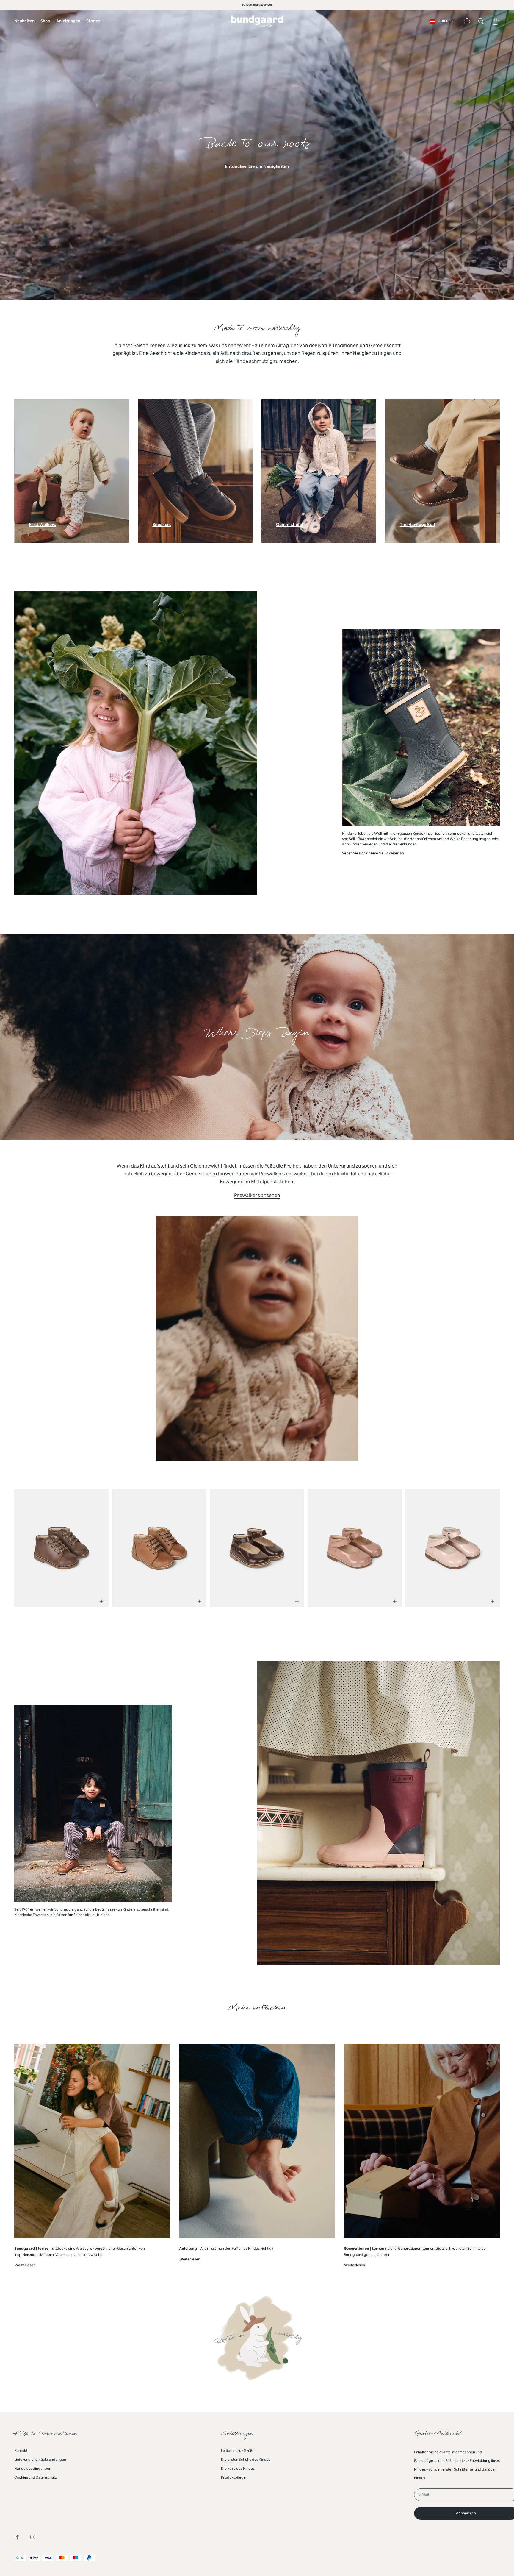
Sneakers (162, 526)
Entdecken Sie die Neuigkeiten (257, 167)
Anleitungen (68, 21)
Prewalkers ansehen (257, 1195)
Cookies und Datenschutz (36, 2477)
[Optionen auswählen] (101, 1601)
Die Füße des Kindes (238, 2469)
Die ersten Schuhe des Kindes (246, 2460)
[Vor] (486, 1544)
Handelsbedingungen (33, 2469)
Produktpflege (233, 2477)
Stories (93, 21)
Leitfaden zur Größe (238, 2451)
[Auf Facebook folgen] (17, 2537)
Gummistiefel (290, 526)
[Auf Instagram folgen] (33, 2537)
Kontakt (21, 2451)
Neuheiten (24, 21)
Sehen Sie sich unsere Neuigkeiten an (373, 853)
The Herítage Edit (418, 526)
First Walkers (42, 526)
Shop (45, 21)
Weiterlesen (25, 2266)
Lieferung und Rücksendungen (40, 2460)
